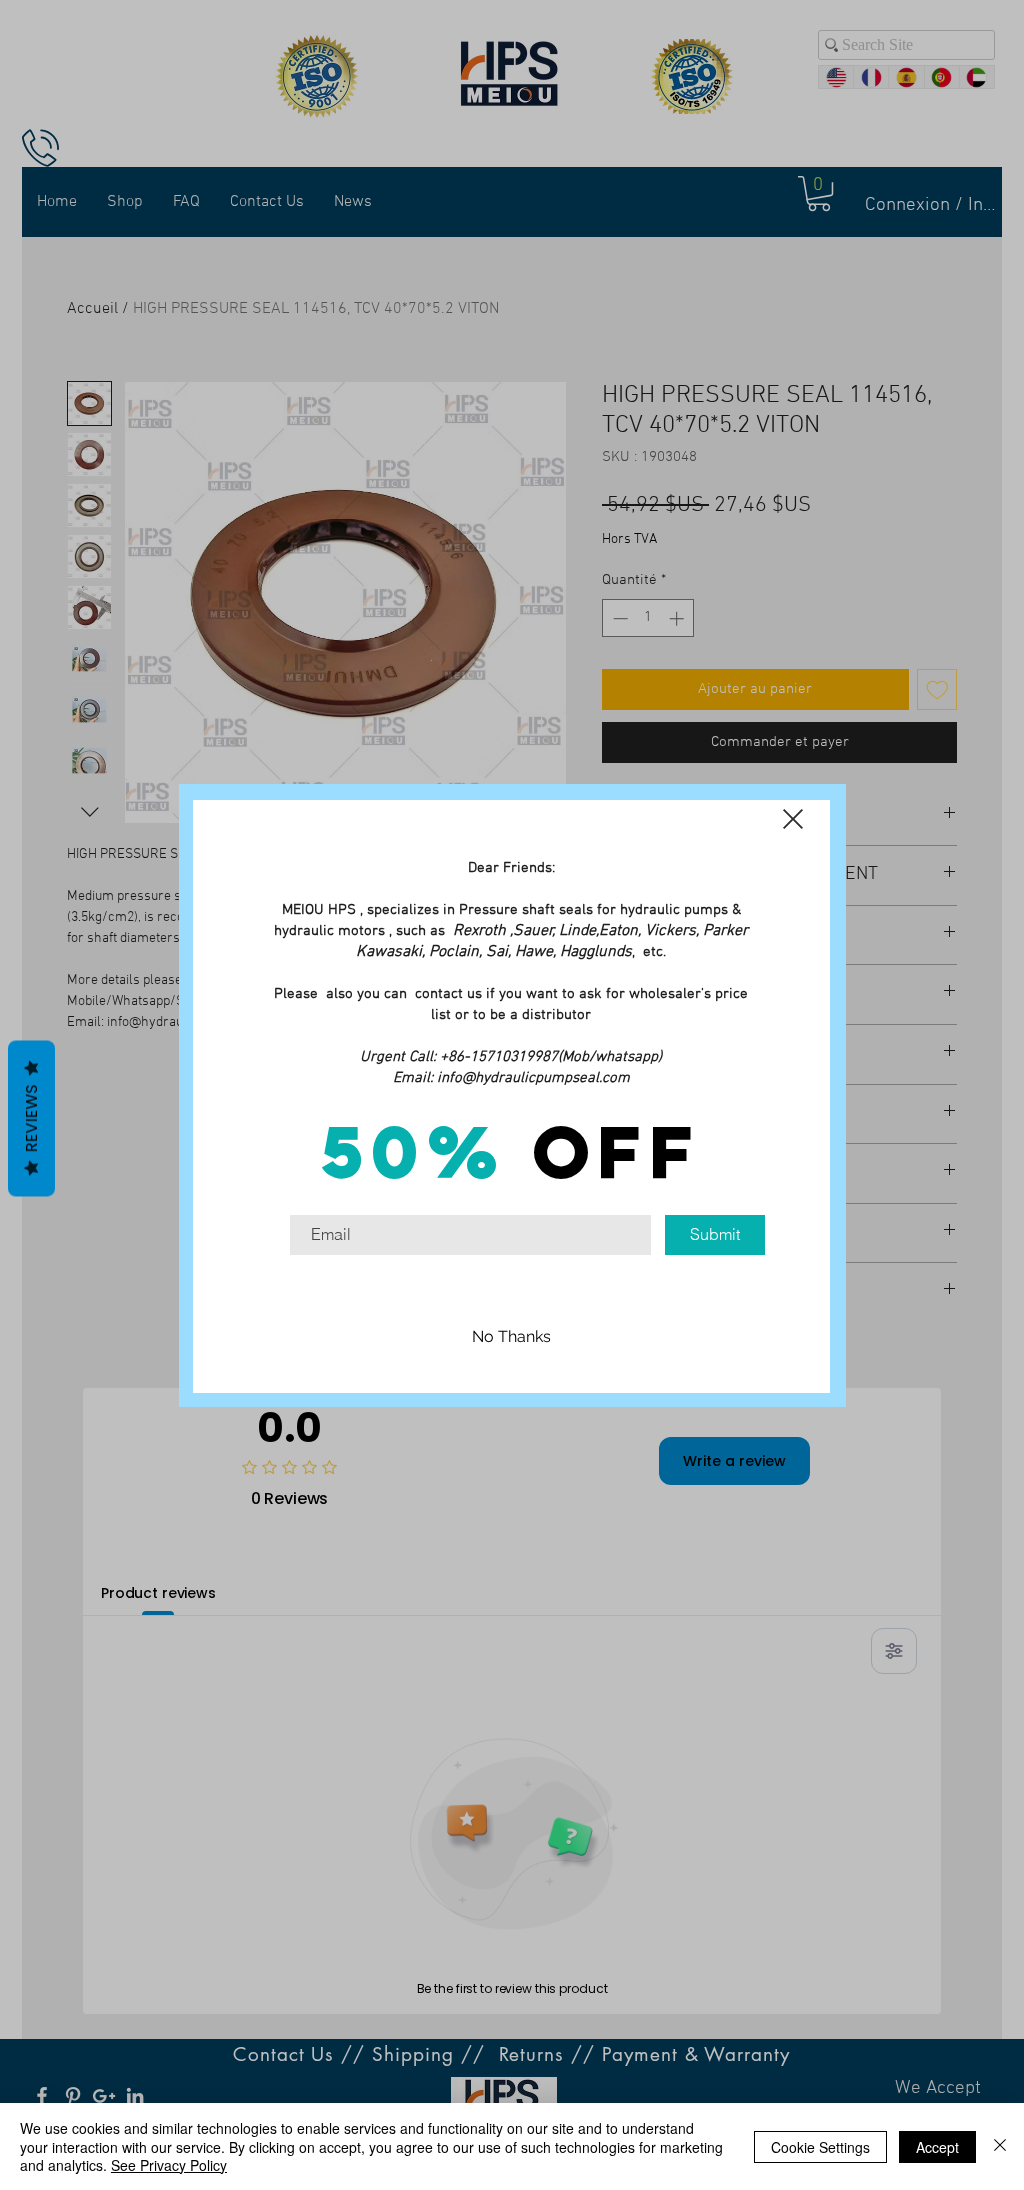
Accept (937, 2147)
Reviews (31, 1119)
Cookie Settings (820, 2147)
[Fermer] (1000, 2146)
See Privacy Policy (169, 2165)
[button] (793, 819)
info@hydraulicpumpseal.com (533, 1078)
